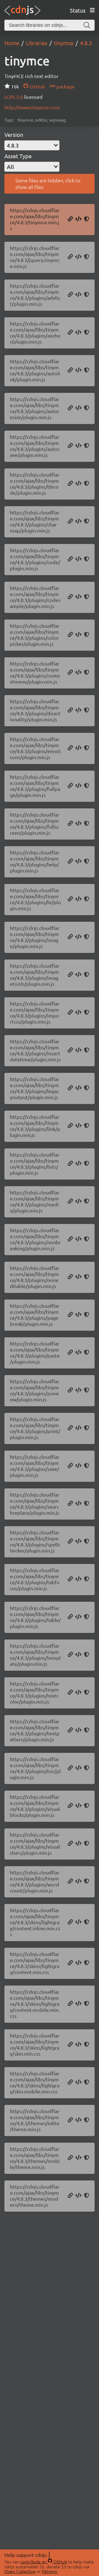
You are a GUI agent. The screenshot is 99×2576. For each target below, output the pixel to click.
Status (78, 10)
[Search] (87, 25)
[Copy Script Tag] (78, 219)
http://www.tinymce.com (32, 107)
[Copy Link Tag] (78, 1922)
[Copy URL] (70, 219)
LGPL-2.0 (14, 97)
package (65, 86)
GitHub (37, 86)
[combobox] (32, 145)
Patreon (50, 2571)
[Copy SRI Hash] (86, 219)
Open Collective (20, 2571)
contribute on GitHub (44, 2561)
